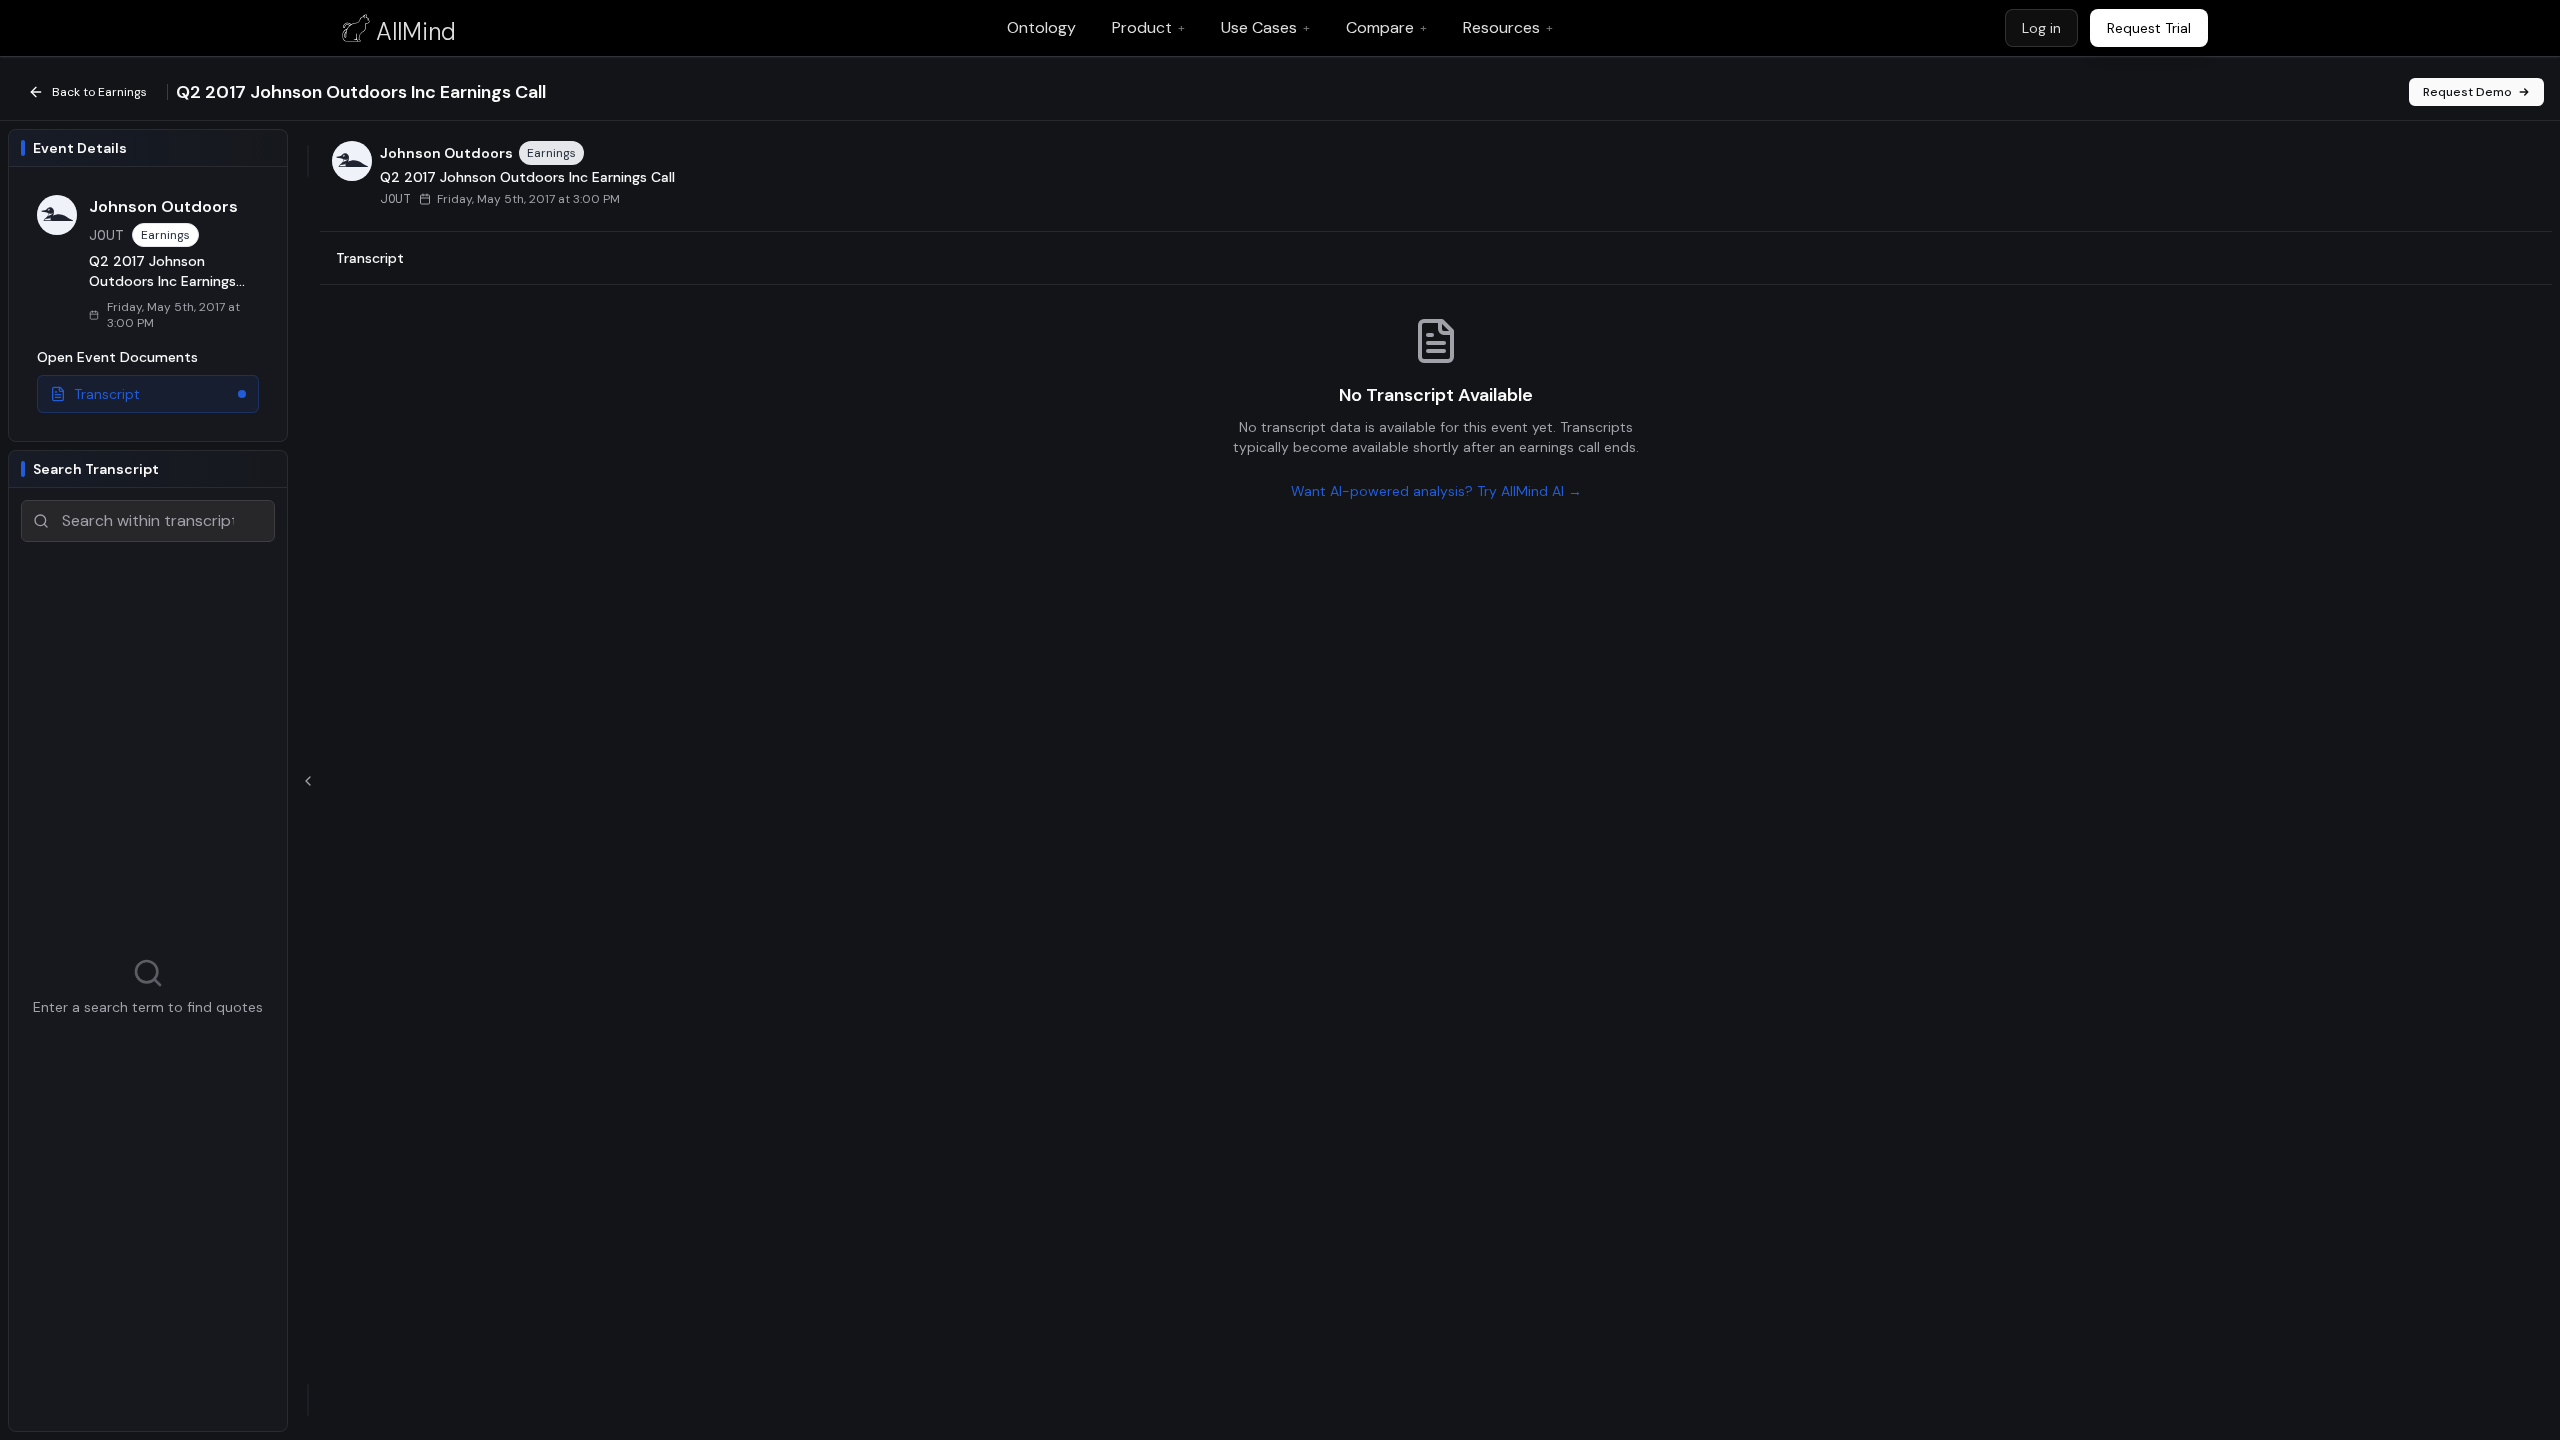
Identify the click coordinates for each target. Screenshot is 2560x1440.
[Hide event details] (308, 780)
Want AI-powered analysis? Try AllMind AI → (1436, 491)
